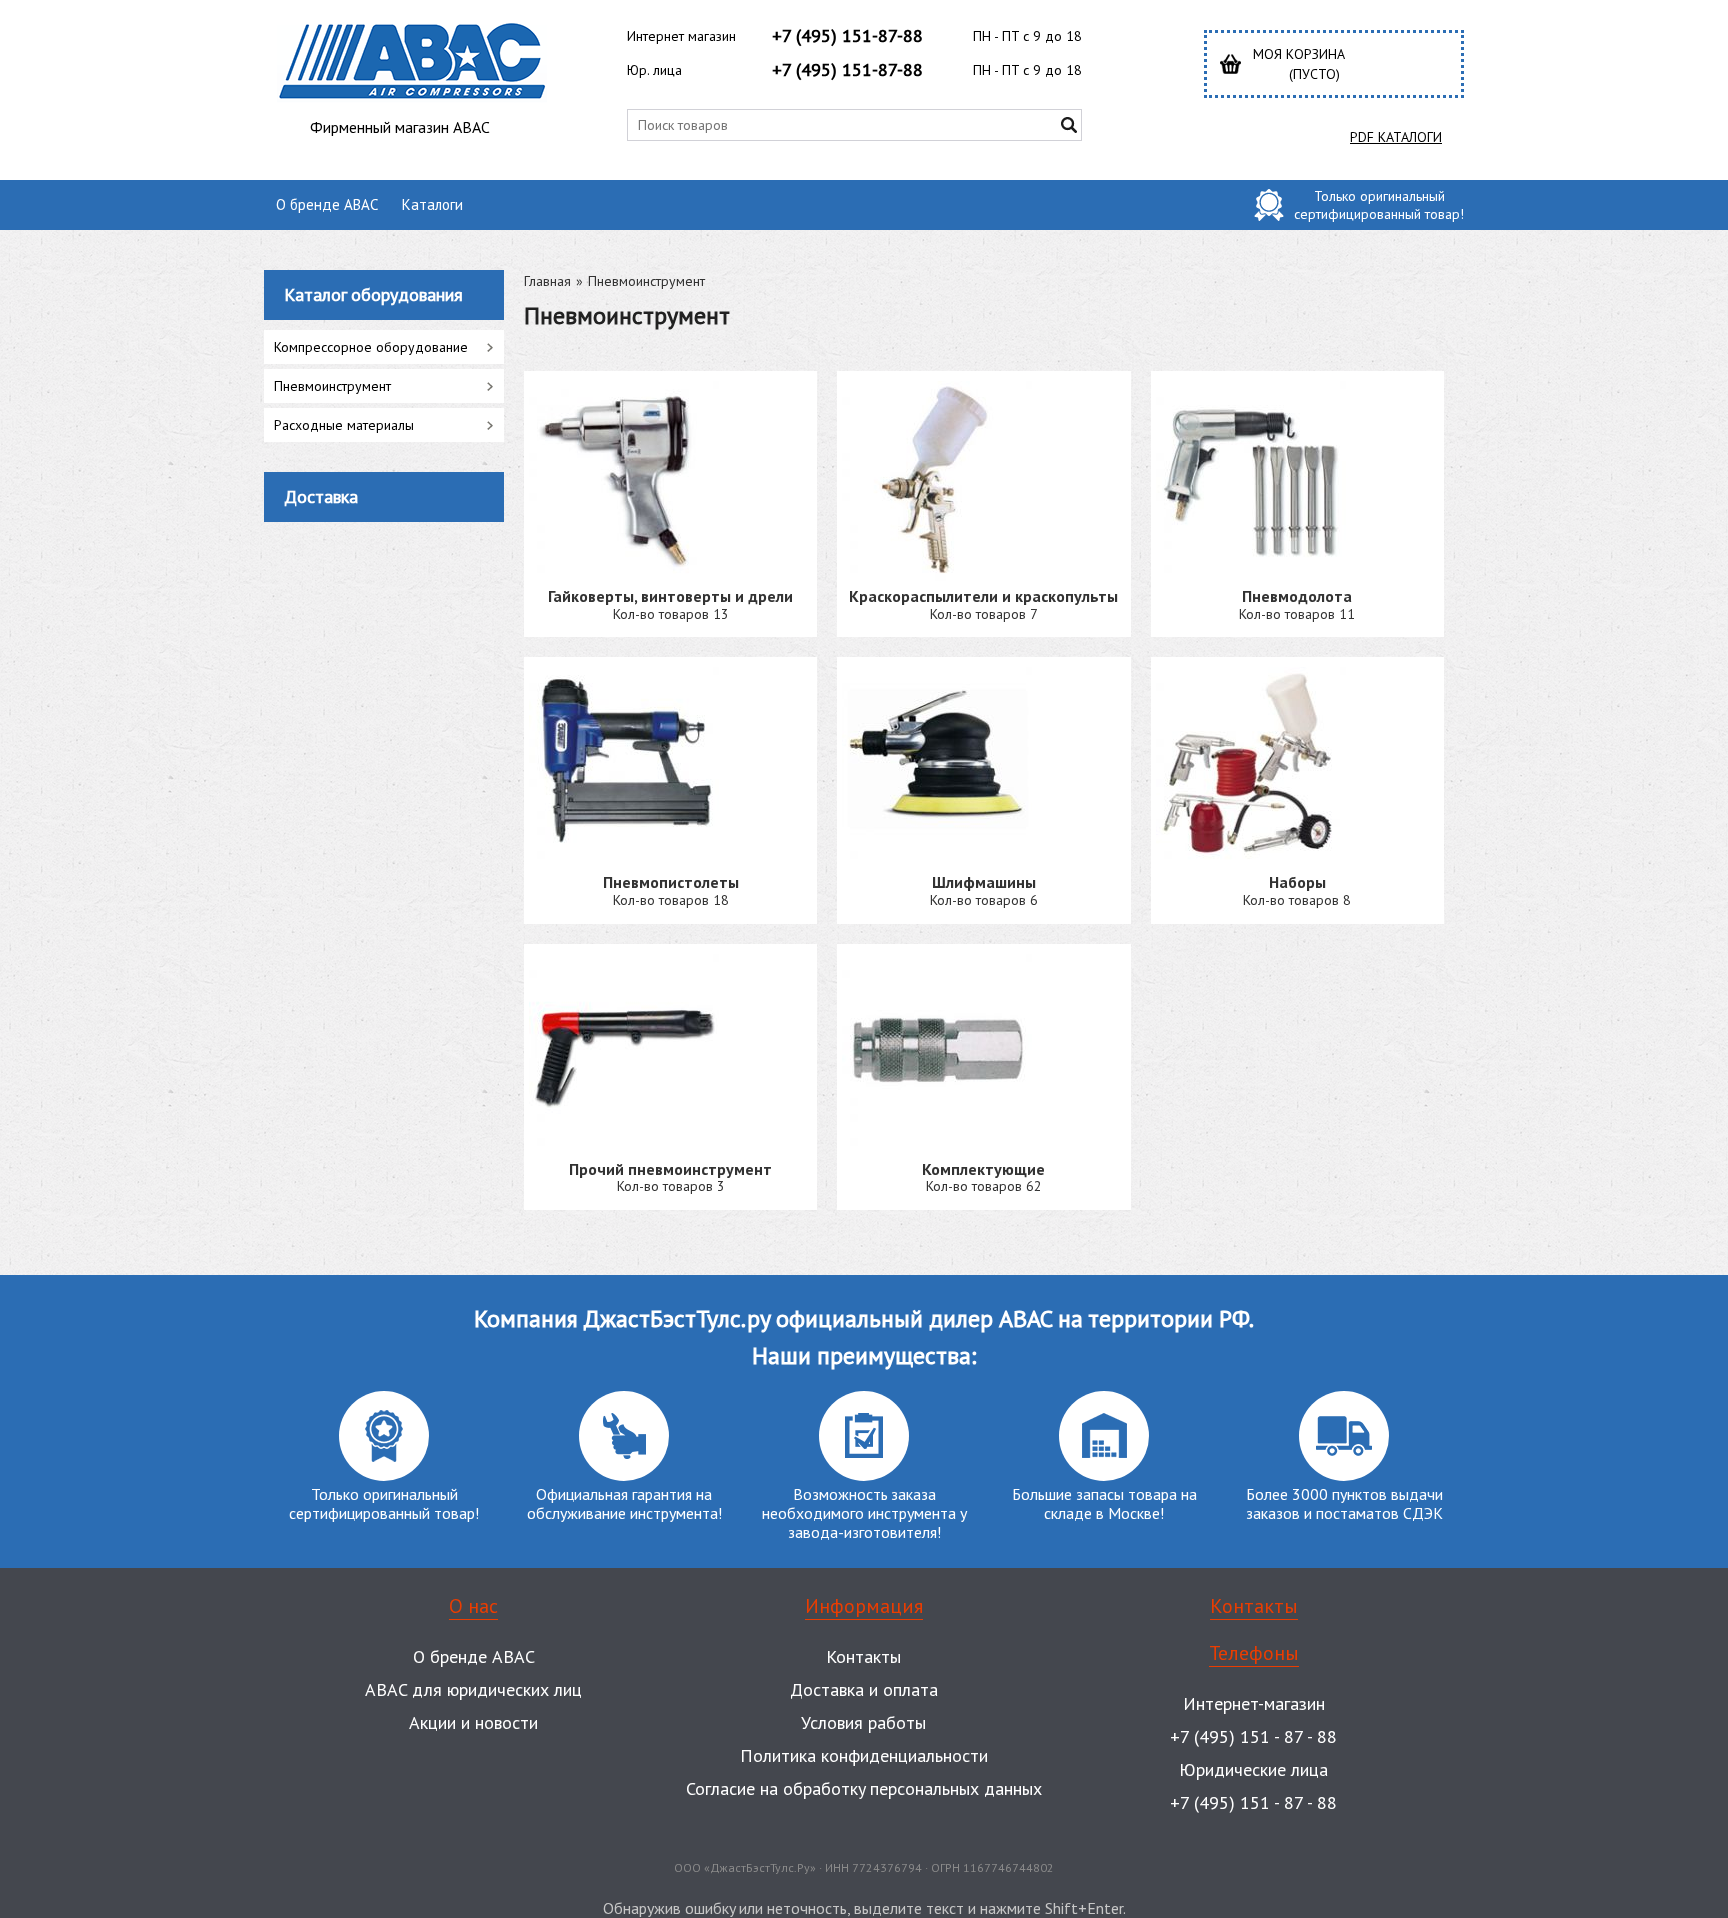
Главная (547, 281)
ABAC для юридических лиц (473, 1689)
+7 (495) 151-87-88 (847, 35)
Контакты (863, 1656)
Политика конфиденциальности (864, 1755)
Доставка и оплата (864, 1689)
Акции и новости (473, 1722)
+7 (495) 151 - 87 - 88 (1253, 1736)
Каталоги (432, 204)
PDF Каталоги (1396, 137)
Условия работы (863, 1722)
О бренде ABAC (327, 204)
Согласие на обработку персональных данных (864, 1788)
